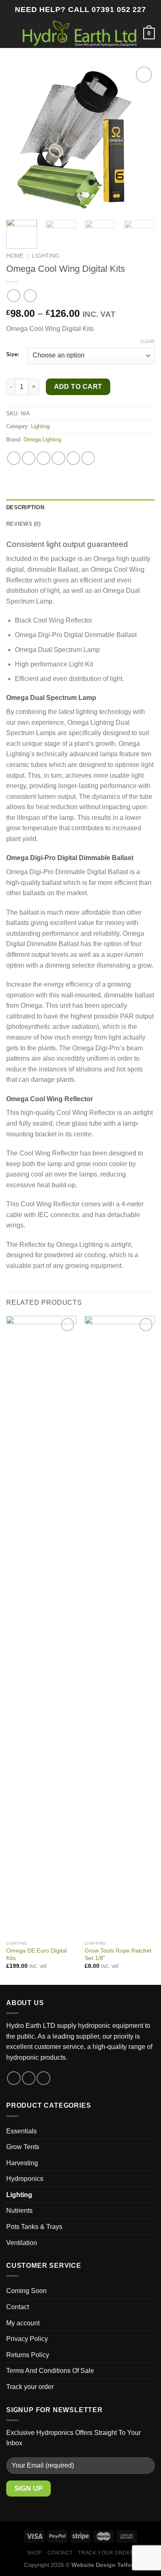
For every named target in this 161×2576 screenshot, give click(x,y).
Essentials (21, 2131)
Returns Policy (28, 2355)
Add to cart (78, 387)
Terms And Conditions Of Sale (50, 2371)
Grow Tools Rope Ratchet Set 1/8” (118, 1954)
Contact (18, 2307)
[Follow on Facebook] (14, 2078)
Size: (13, 355)
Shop (34, 2553)
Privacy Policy (27, 2339)
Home (15, 256)
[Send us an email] (44, 2078)
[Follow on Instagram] (29, 2078)
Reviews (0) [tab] (23, 524)
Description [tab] (25, 507)
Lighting (46, 256)
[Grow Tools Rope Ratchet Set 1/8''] (120, 1626)
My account (23, 2323)
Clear (147, 341)
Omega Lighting (42, 440)
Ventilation (22, 2243)
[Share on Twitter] (44, 458)
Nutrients (19, 2211)
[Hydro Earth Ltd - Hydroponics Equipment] (80, 33)
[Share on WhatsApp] (14, 458)
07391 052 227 (119, 10)
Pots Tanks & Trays (34, 2227)
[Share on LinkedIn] (88, 458)
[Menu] (11, 33)
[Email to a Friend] (58, 458)
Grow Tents (23, 2147)
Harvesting (22, 2163)
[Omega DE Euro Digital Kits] (41, 1626)
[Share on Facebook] (29, 458)
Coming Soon (26, 2291)
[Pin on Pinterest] (73, 458)
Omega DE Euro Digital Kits (37, 1954)
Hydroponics (25, 2179)
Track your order (30, 2387)
